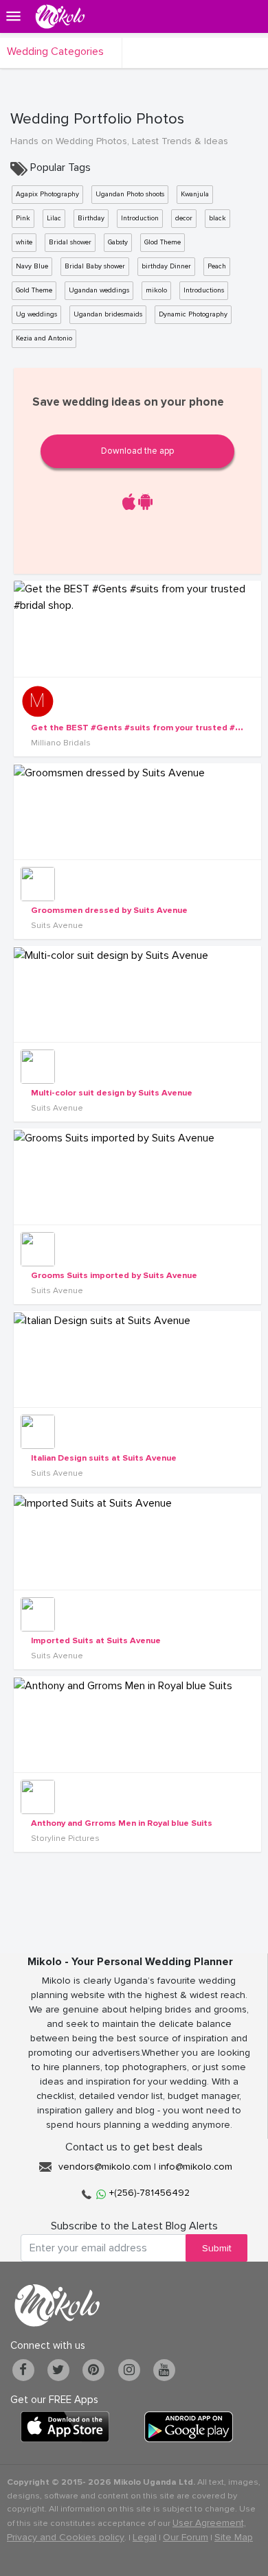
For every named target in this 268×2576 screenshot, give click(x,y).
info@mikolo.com (196, 2167)
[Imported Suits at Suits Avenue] (137, 1542)
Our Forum (186, 2537)
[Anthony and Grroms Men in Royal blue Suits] (137, 1724)
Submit (217, 2248)
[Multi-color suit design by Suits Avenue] (137, 994)
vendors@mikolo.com (105, 2167)
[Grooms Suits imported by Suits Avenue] (137, 1176)
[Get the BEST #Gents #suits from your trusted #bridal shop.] (137, 629)
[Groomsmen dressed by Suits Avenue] (137, 811)
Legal (145, 2537)
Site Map (234, 2537)
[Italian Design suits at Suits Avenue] (137, 1359)
